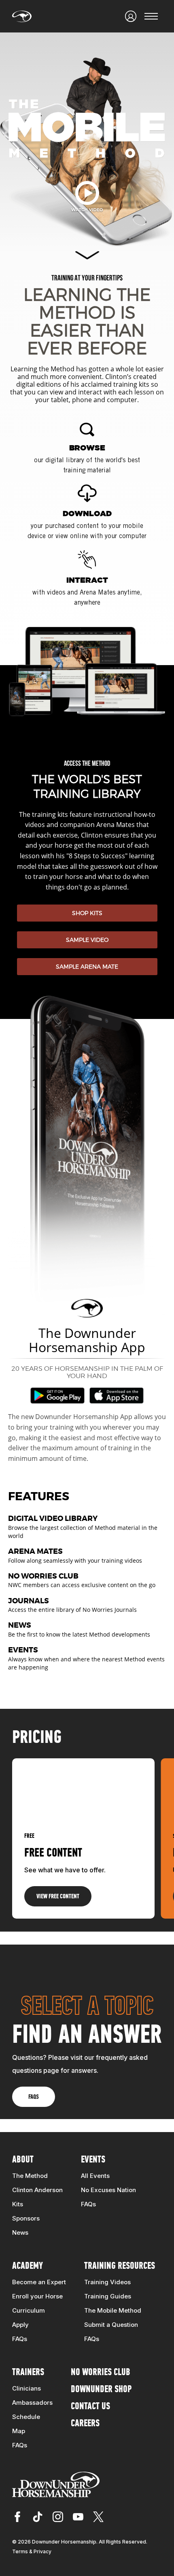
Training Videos (107, 2282)
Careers (85, 2424)
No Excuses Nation (108, 2190)
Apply (20, 2325)
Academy (28, 2266)
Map (19, 2431)
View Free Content (58, 1897)
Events (93, 2160)
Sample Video (87, 940)
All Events (95, 2176)
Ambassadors (32, 2403)
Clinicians (27, 2388)
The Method (30, 2176)
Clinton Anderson (37, 2190)
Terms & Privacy (32, 2551)
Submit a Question (111, 2325)
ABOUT (23, 2160)
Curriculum (29, 2310)
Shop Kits (87, 913)
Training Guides (108, 2296)
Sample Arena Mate (87, 966)
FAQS (34, 2097)
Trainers (28, 2373)
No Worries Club (101, 2373)
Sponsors (26, 2218)
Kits (18, 2204)
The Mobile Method (113, 2310)
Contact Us (90, 2407)
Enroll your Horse (37, 2296)
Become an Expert (39, 2282)
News (20, 2232)
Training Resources (120, 2266)
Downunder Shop (101, 2390)
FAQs (88, 2204)
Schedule (26, 2417)
